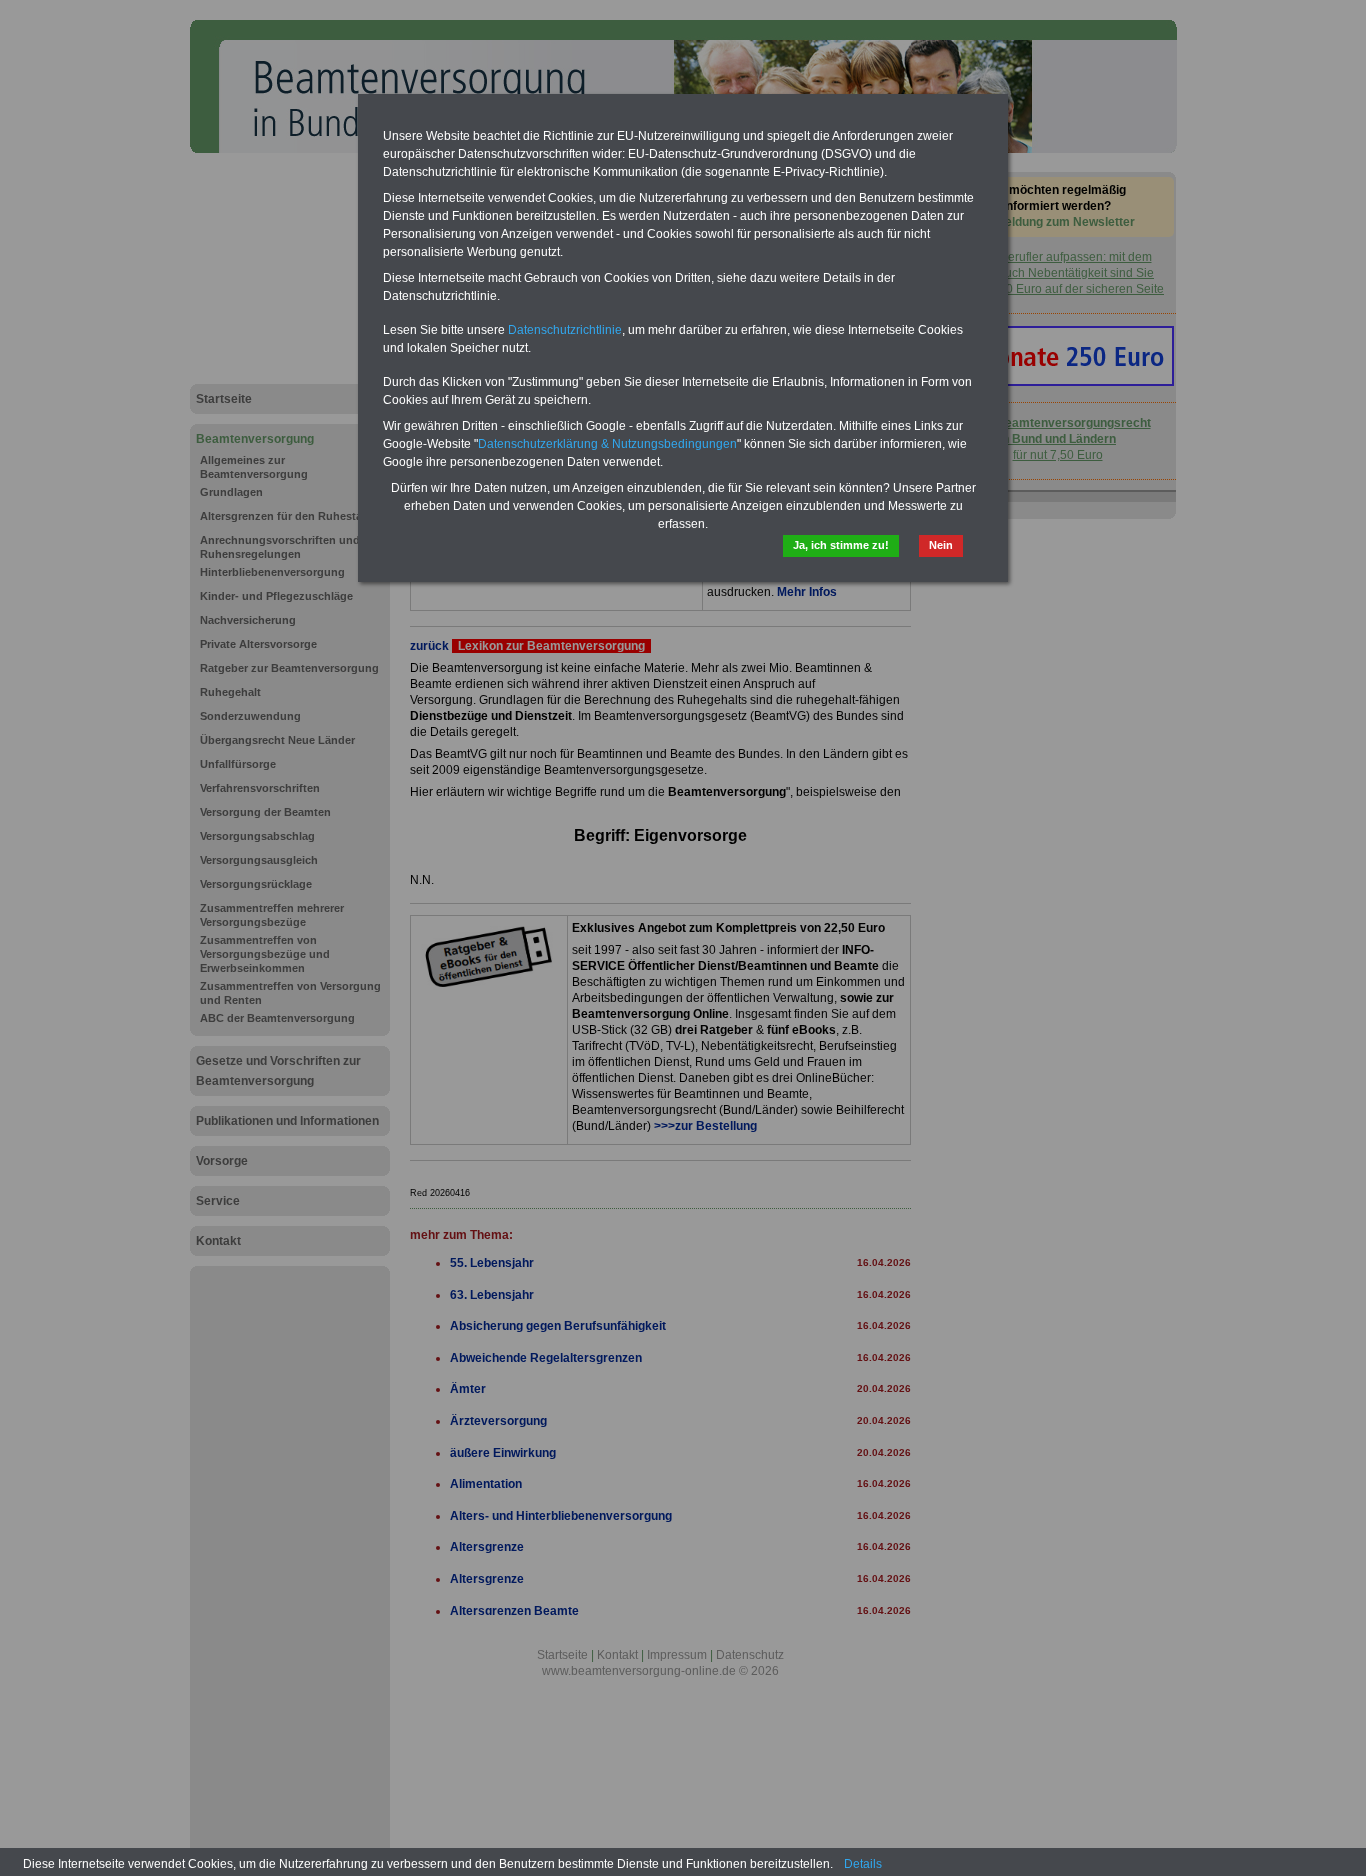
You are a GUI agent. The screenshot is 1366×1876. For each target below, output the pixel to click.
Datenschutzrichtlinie (565, 330)
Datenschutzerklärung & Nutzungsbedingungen (607, 444)
